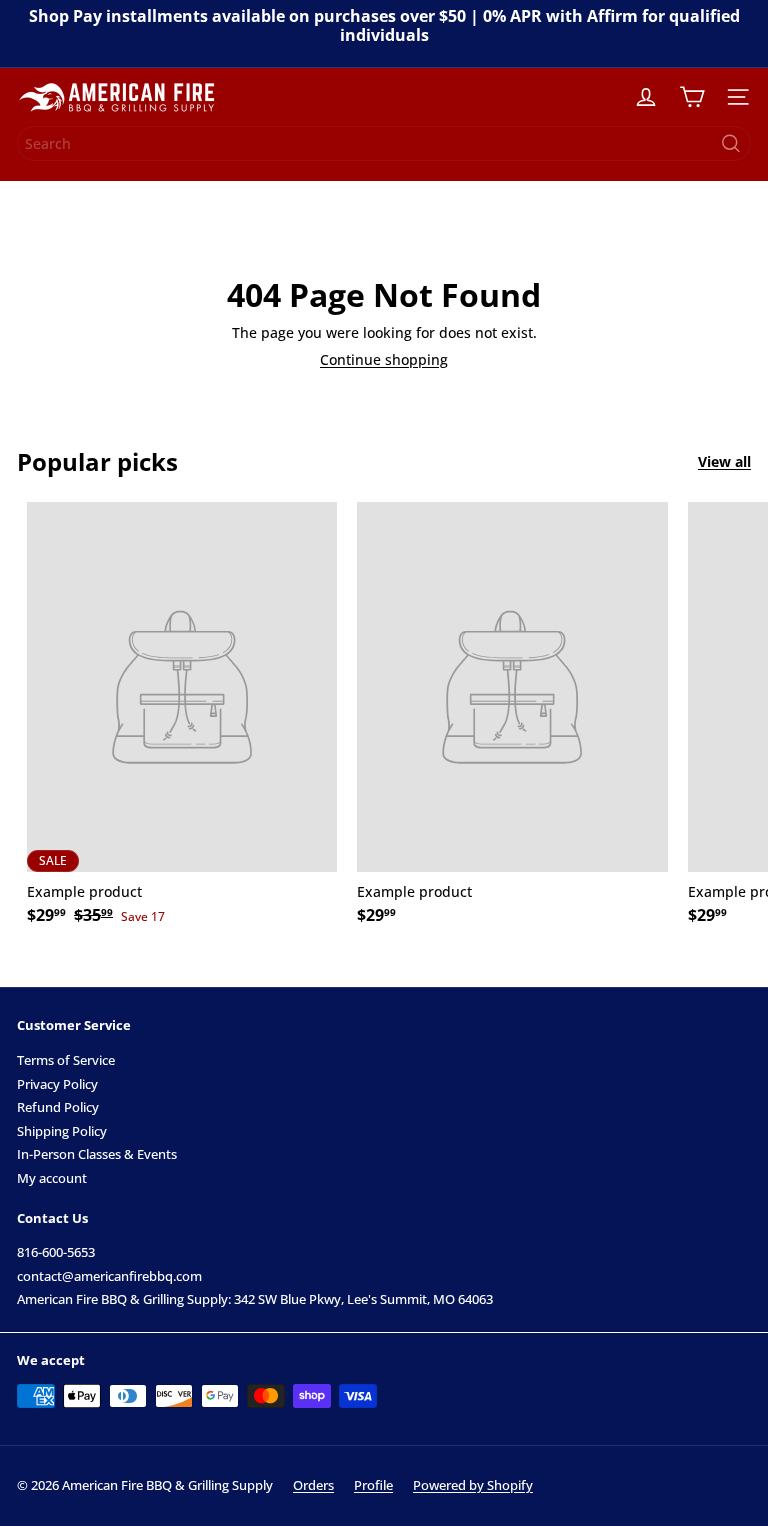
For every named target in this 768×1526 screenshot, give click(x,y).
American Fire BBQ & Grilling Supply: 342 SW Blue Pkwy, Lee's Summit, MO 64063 (255, 1299)
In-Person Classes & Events (97, 1154)
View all (724, 462)
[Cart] (692, 97)
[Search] (731, 143)
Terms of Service (66, 1060)
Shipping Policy (62, 1131)
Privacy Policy (57, 1084)
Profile (373, 1485)
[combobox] (384, 143)
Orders (313, 1485)
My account (52, 1178)
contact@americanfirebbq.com (109, 1276)
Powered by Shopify (473, 1485)
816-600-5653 (56, 1252)
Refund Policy (58, 1107)
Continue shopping (384, 359)
